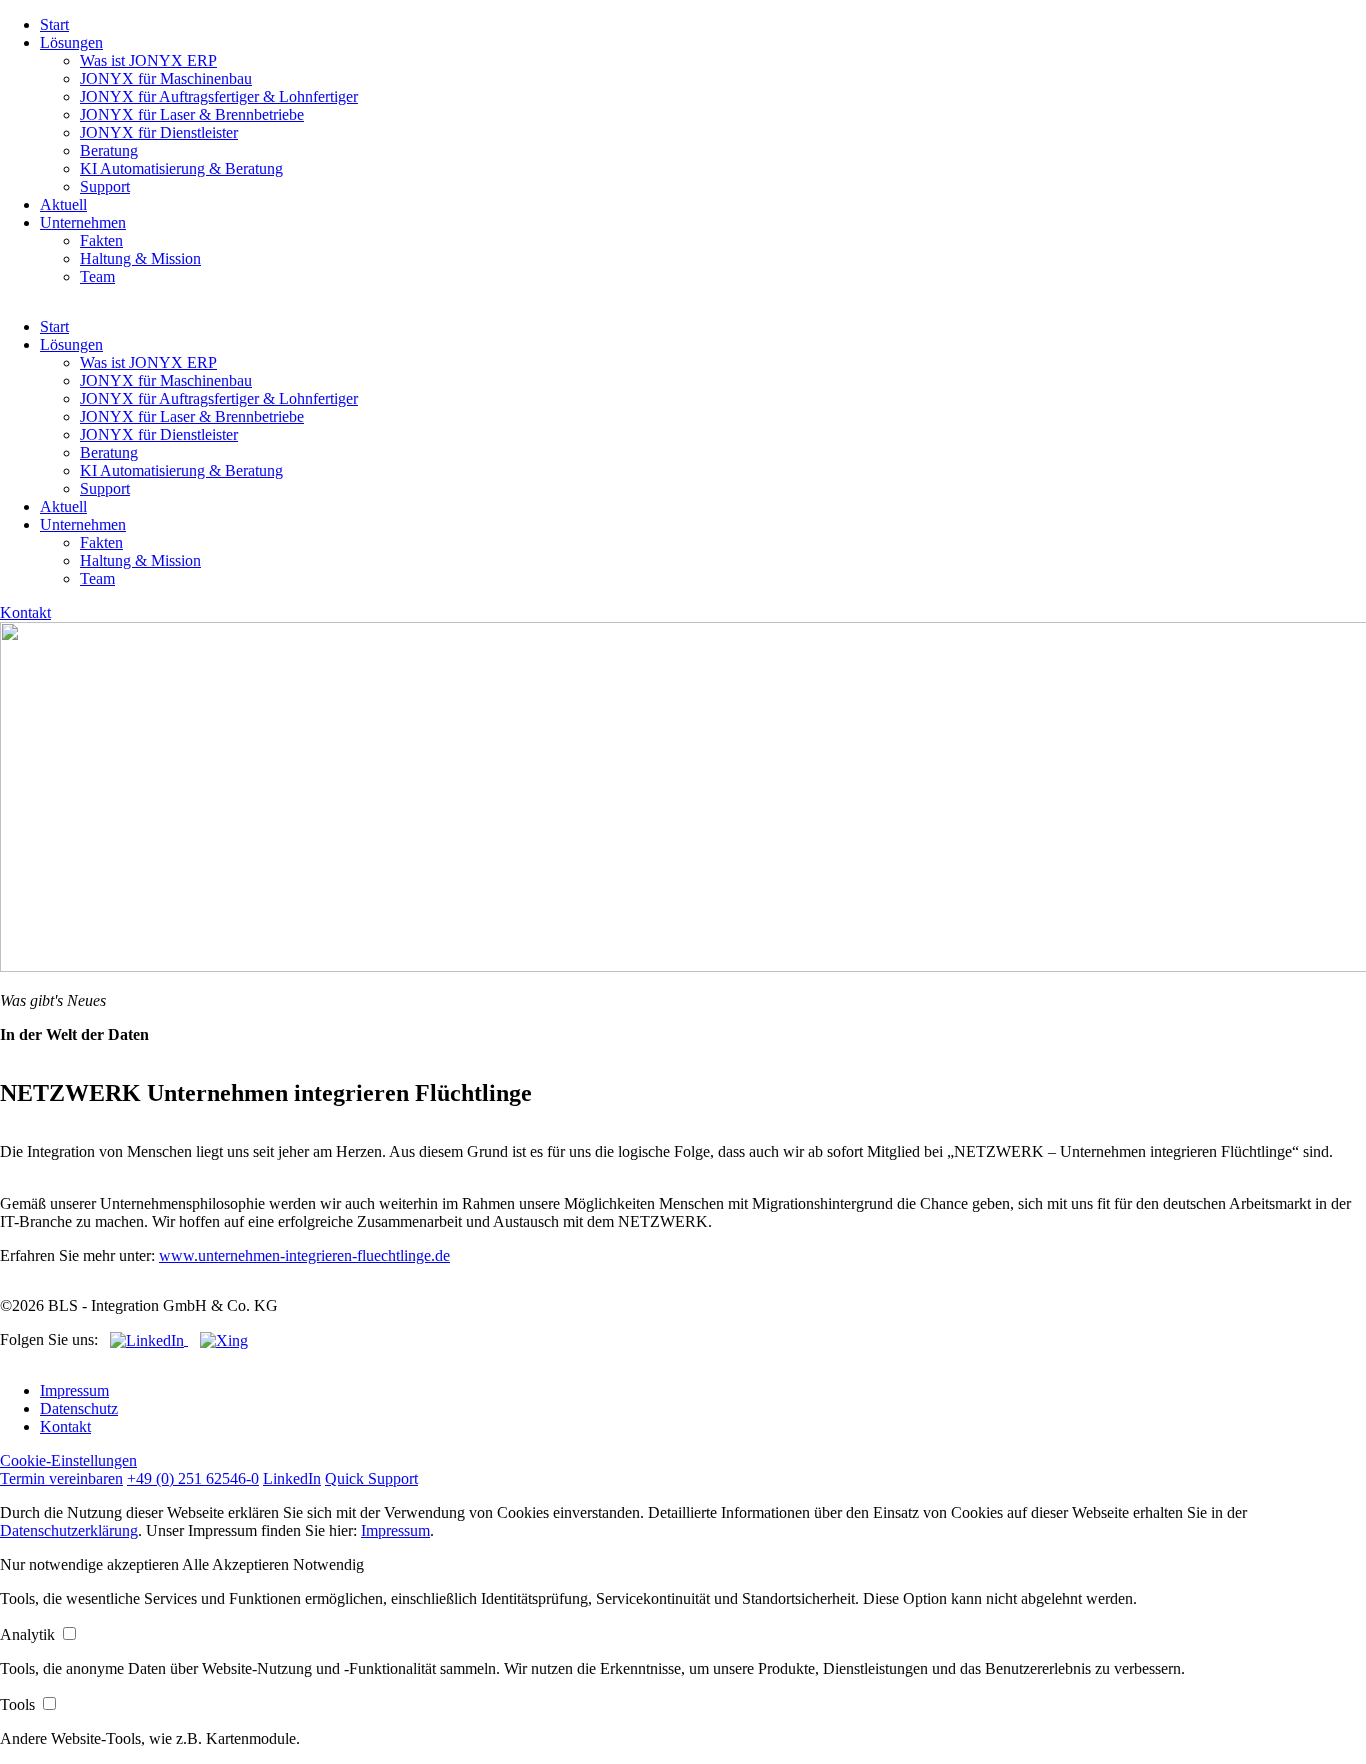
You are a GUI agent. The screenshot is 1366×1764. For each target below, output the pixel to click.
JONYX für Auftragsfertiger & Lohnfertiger (219, 96)
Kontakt (25, 612)
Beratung (109, 150)
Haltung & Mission (140, 258)
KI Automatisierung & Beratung (181, 168)
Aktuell (63, 204)
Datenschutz (79, 1408)
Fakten (101, 240)
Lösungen (71, 42)
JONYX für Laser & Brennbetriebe (192, 114)
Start (54, 24)
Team (97, 276)
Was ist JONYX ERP (148, 60)
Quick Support (371, 1478)
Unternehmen (83, 222)
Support (105, 186)
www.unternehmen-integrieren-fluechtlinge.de (304, 1255)
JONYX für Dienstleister (159, 132)
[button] (91, 1564)
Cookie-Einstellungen (68, 1460)
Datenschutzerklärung (69, 1530)
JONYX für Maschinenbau (166, 78)
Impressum (74, 1390)
